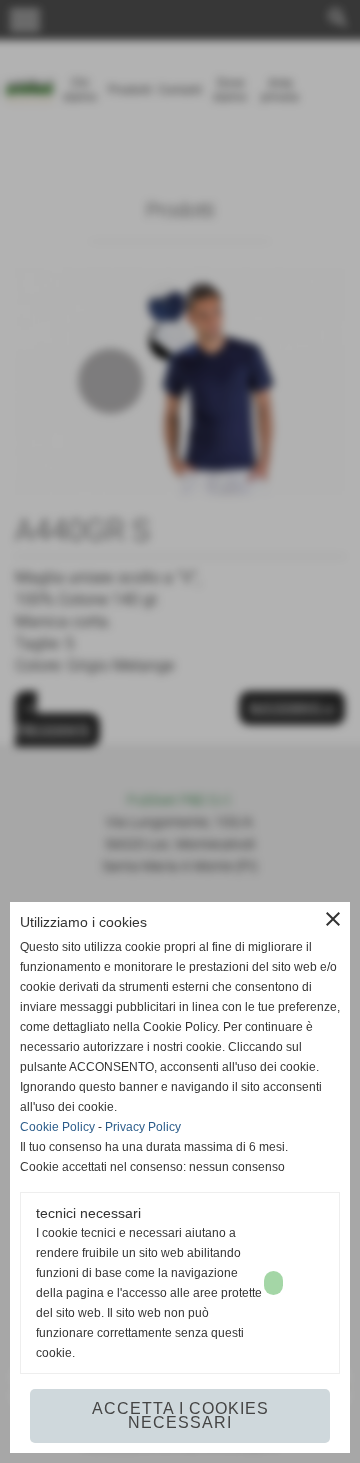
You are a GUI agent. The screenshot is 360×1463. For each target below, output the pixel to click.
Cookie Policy (57, 1127)
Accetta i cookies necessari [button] (180, 1415)
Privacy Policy (143, 1127)
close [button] (333, 919)
